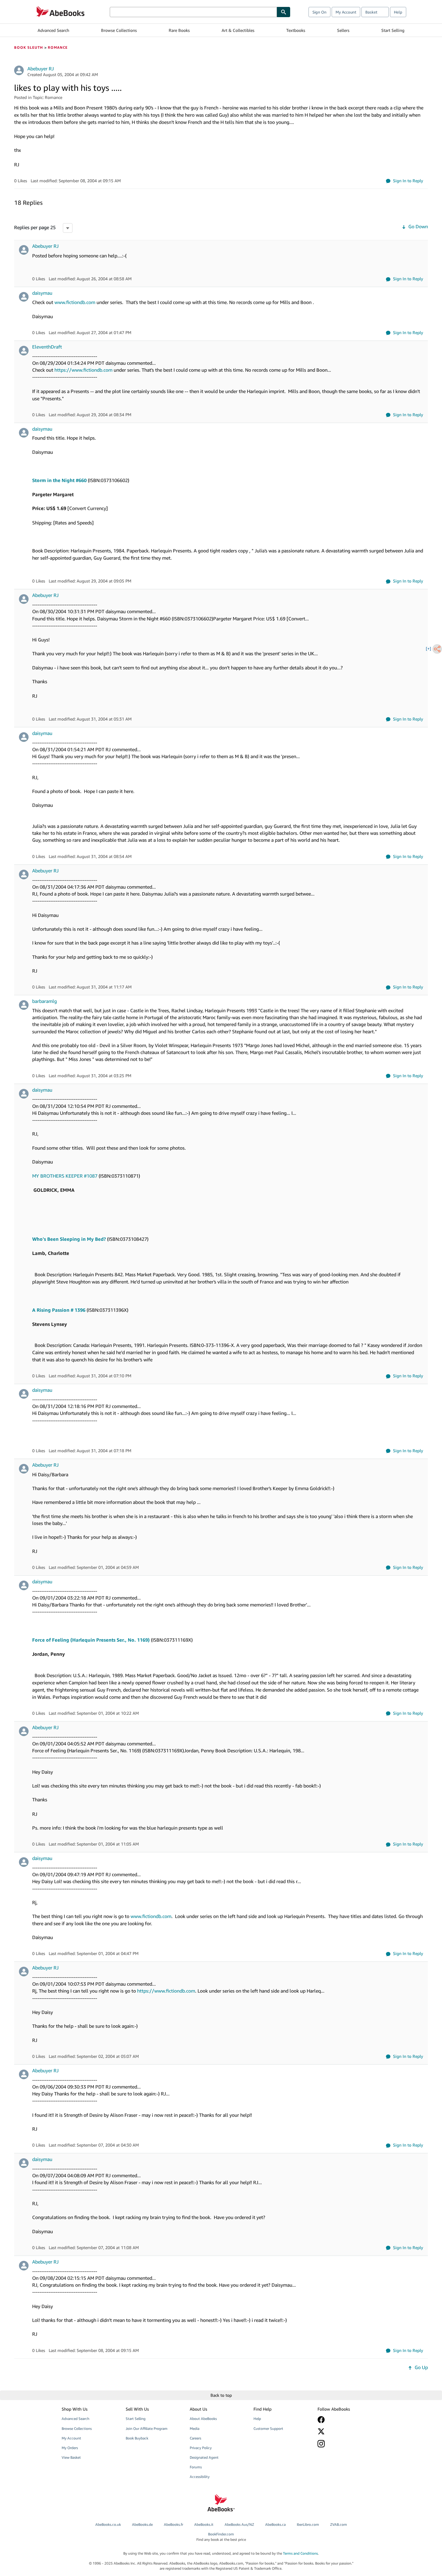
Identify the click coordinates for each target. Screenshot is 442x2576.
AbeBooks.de (142, 2524)
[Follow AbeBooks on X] (345, 2431)
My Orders (70, 2448)
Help (398, 12)
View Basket (71, 2457)
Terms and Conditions (300, 2553)
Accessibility (200, 2477)
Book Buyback (137, 2438)
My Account (346, 12)
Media (195, 2428)
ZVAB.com (339, 2524)
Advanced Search (53, 30)
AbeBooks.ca (275, 2524)
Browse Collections (119, 30)
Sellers (343, 30)
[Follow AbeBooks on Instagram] (345, 2444)
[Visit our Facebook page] (345, 2420)
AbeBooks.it (204, 2524)
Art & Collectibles (238, 30)
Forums (196, 2467)
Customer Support (268, 2428)
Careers (195, 2438)
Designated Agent (204, 2457)
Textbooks (296, 30)
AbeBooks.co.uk (108, 2524)
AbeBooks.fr (173, 2524)
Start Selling (393, 30)
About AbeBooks (203, 2419)
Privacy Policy (201, 2448)
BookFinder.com (221, 2537)
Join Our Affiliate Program (147, 2428)
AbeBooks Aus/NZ (239, 2524)
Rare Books (179, 30)
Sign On (319, 12)
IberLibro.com (308, 2524)
